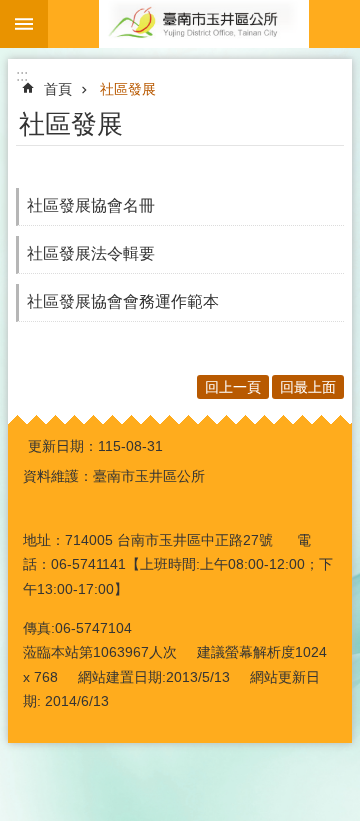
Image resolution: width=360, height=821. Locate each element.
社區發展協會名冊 (91, 205)
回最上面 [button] (308, 387)
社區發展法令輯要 (91, 253)
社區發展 (128, 89)
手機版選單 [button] (24, 24)
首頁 (58, 89)
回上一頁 (233, 387)
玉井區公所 (204, 24)
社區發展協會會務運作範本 (123, 301)
